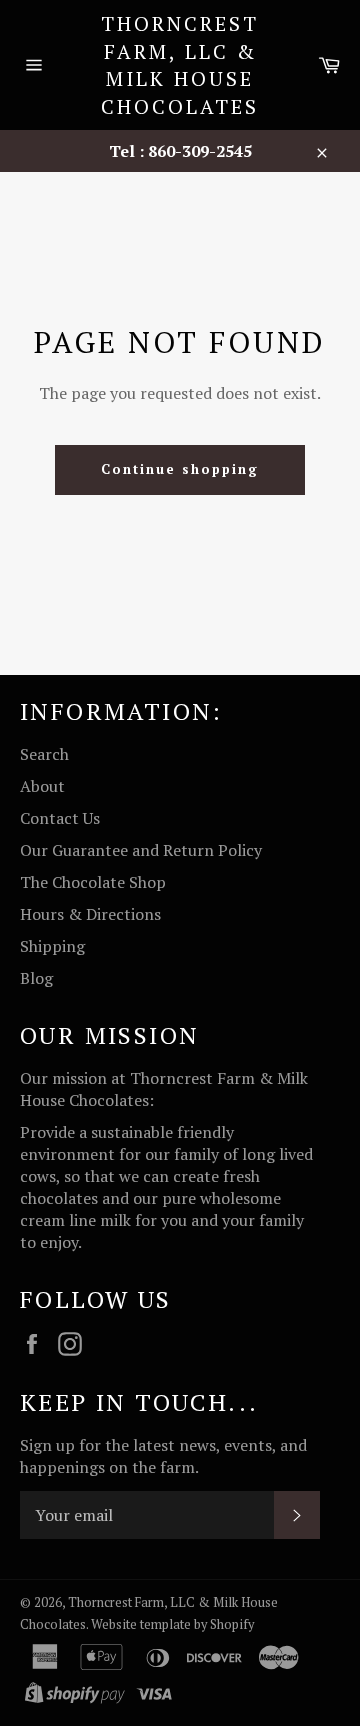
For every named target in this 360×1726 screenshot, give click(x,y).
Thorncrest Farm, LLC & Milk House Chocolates (180, 65)
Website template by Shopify (172, 1624)
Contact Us (60, 818)
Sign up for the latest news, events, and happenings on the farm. (163, 1456)
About (42, 786)
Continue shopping (179, 469)
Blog (36, 978)
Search (44, 754)
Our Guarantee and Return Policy (141, 850)
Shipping (52, 946)
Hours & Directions (90, 914)
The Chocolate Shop (93, 882)
